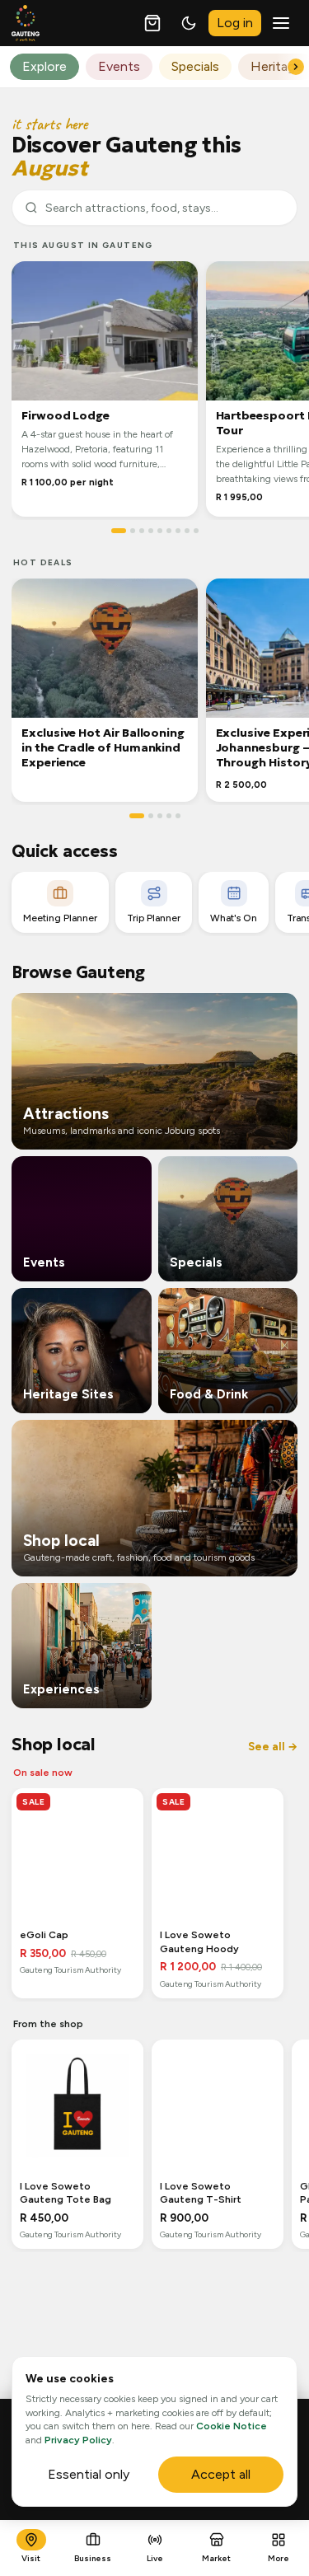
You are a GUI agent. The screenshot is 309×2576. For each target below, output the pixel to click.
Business (93, 2558)
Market (216, 2558)
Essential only (89, 2474)
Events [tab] (119, 66)
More (279, 2558)
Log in (235, 23)
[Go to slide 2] (133, 531)
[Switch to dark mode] (189, 23)
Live (155, 2558)
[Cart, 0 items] (152, 23)
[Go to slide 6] (169, 531)
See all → (273, 1747)
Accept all (221, 2474)
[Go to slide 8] (187, 531)
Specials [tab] (195, 66)
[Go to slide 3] (142, 531)
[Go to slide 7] (178, 531)
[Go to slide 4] (151, 531)
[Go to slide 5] (160, 531)
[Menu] (281, 23)
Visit (31, 2558)
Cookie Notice (232, 2426)
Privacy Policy (78, 2440)
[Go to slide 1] (119, 531)
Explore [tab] (44, 66)
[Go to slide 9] (196, 531)
